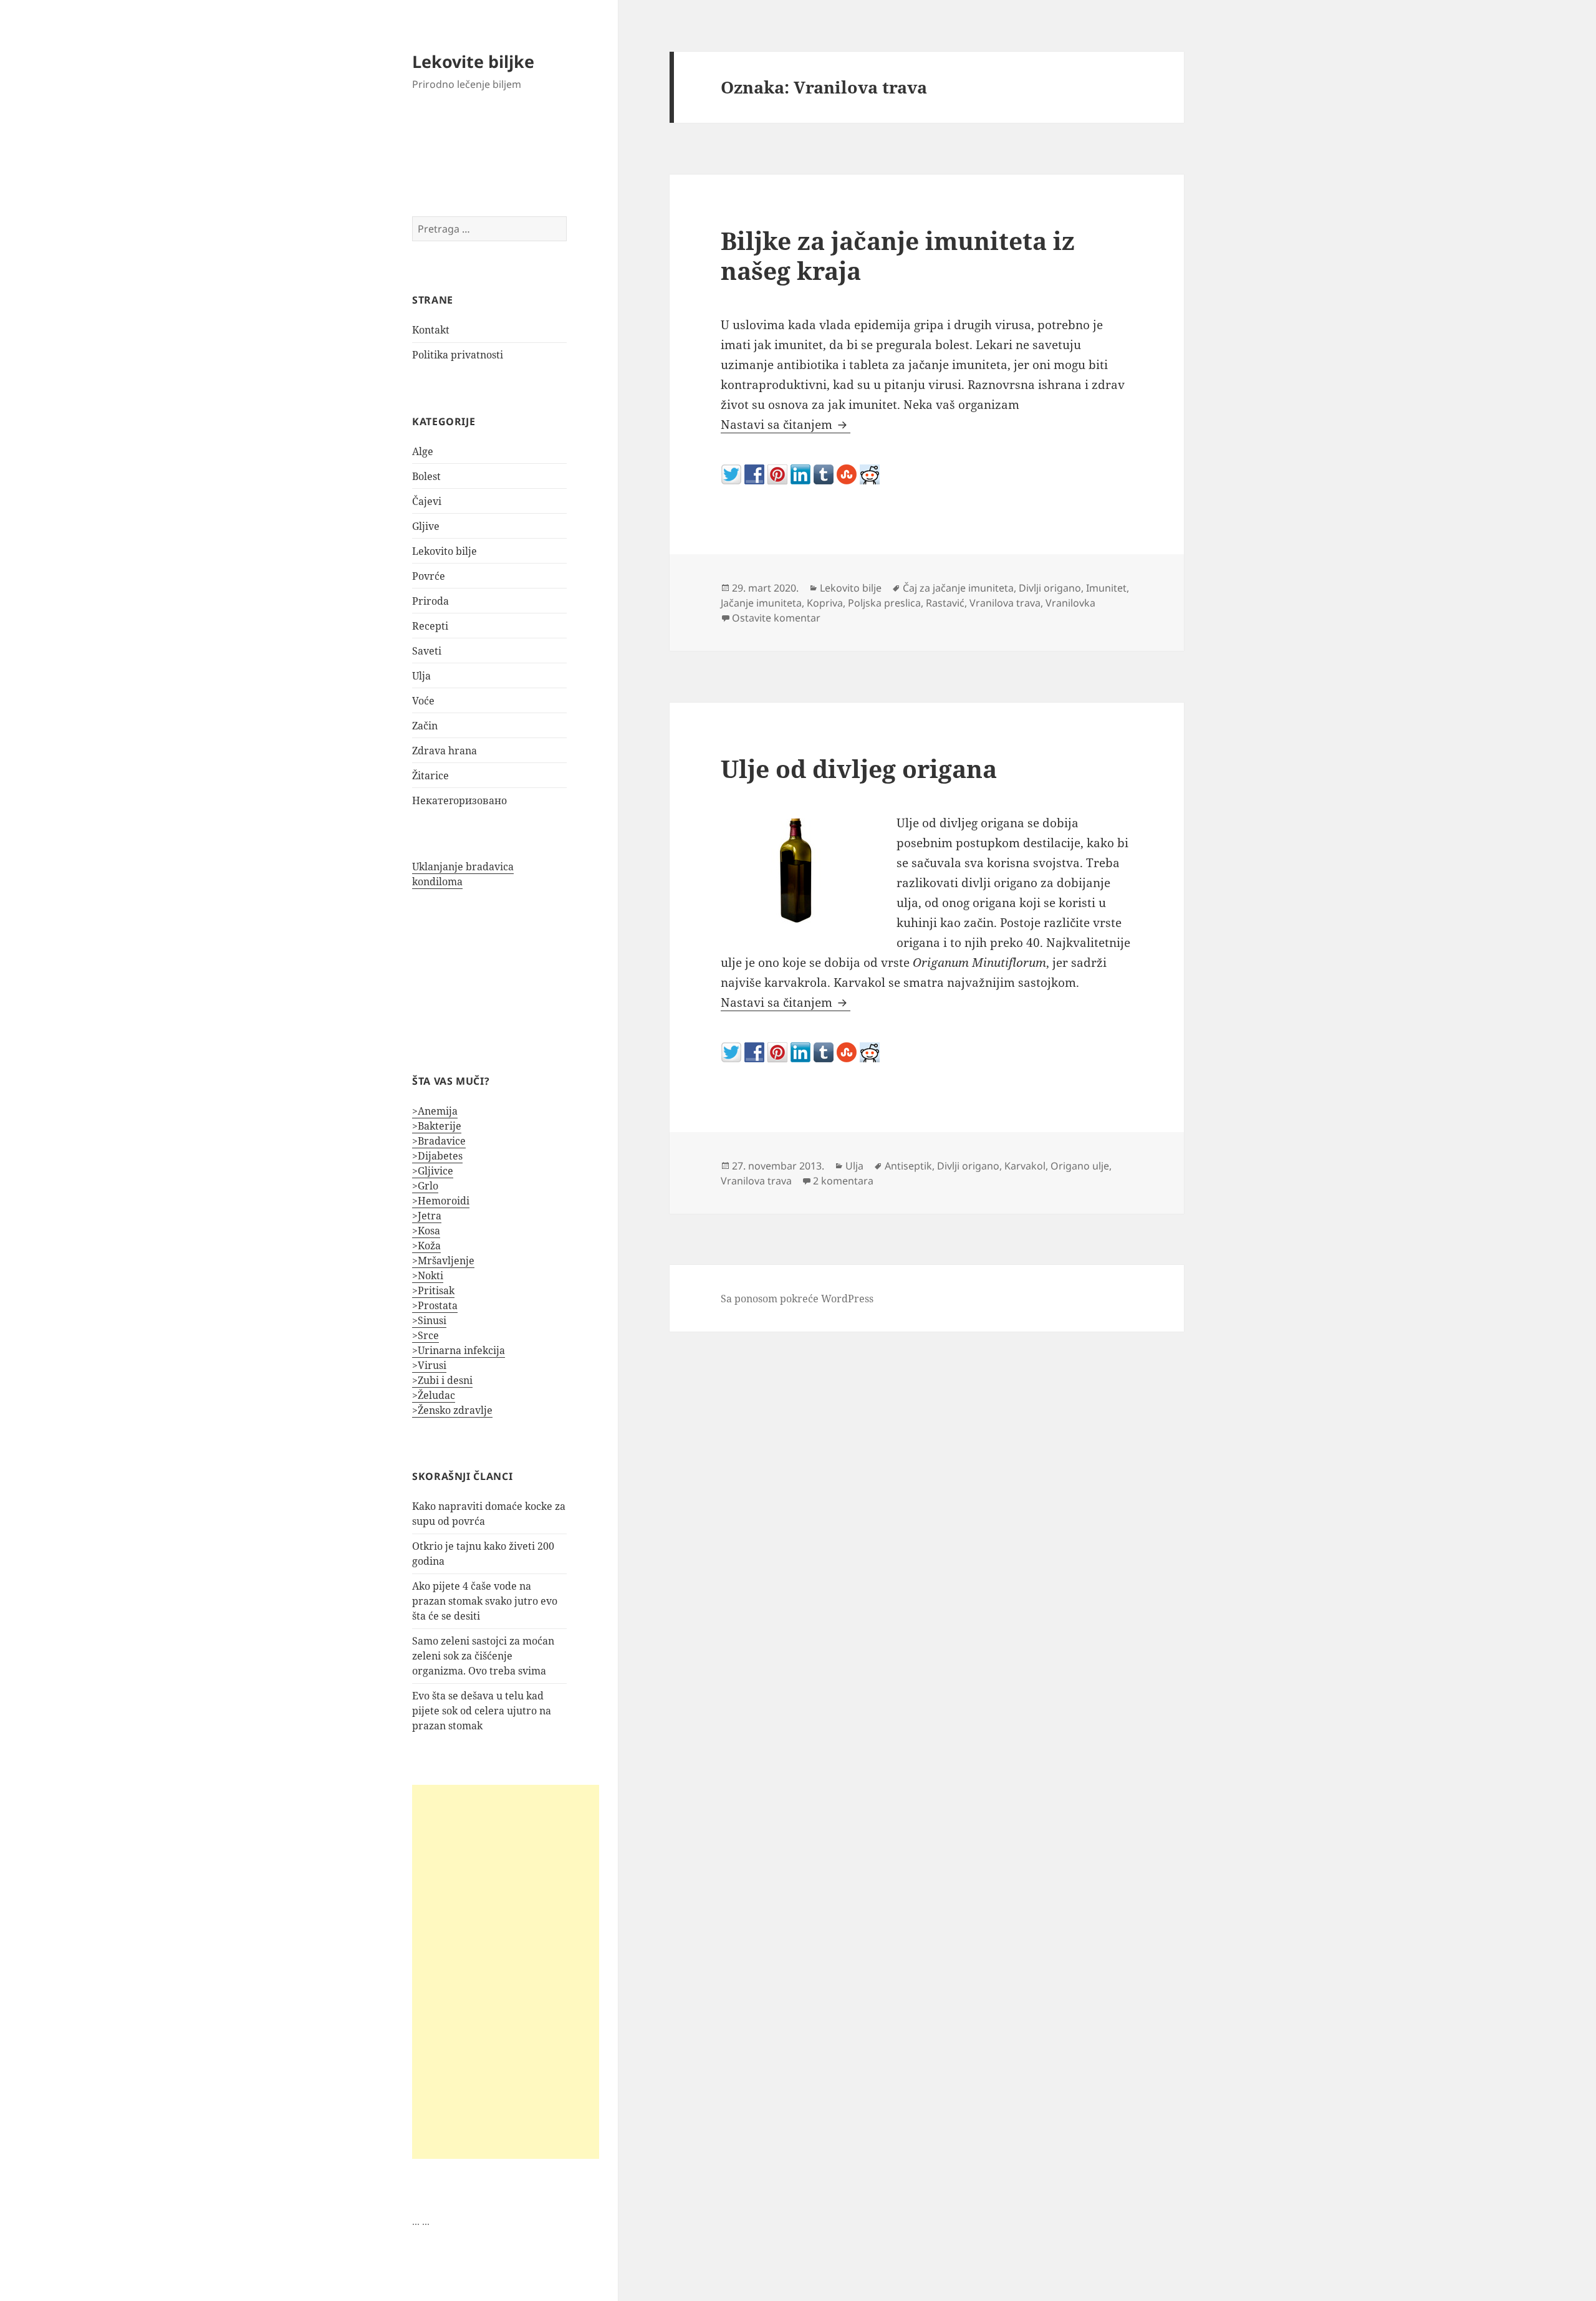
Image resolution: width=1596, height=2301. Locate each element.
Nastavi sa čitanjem (786, 425)
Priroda (430, 601)
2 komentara (843, 1181)
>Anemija (435, 1111)
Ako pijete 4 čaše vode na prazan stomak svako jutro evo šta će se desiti (485, 1601)
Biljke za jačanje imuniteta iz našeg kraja (898, 255)
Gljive (426, 526)
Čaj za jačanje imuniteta (958, 588)
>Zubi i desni (442, 1380)
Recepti (430, 626)
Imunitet (1106, 588)
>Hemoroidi (441, 1201)
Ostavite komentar (776, 618)
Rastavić (945, 603)
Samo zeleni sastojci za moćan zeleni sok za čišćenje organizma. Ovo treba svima (483, 1656)
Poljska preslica (884, 603)
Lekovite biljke (473, 61)
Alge (423, 451)
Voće (423, 701)
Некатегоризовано (459, 800)
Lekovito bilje (445, 551)
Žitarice (430, 776)
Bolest (426, 476)
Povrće (429, 576)
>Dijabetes (437, 1156)
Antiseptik (908, 1166)
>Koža (426, 1246)
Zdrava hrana (445, 751)
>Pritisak (433, 1290)
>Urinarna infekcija (459, 1350)
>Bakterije (437, 1126)
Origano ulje (1080, 1166)
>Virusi (429, 1365)
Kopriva (825, 603)
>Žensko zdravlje (452, 1410)
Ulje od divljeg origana (859, 768)
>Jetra (427, 1216)
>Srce (425, 1335)
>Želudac (434, 1395)
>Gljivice (433, 1171)
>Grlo (425, 1186)
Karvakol (1025, 1166)
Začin (425, 726)
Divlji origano (1050, 588)
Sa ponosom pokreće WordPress (797, 1299)
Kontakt (431, 330)
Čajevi (427, 501)
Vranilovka (1070, 603)
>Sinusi (429, 1320)
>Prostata (435, 1305)
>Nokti (428, 1275)
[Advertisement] (506, 1972)
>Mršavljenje (443, 1261)
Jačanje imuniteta (761, 603)
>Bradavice (439, 1141)
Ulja (421, 676)
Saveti (427, 651)
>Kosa (426, 1231)
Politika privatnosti (458, 355)
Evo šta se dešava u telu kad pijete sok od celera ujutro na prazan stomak (482, 1711)
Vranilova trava (1005, 603)
